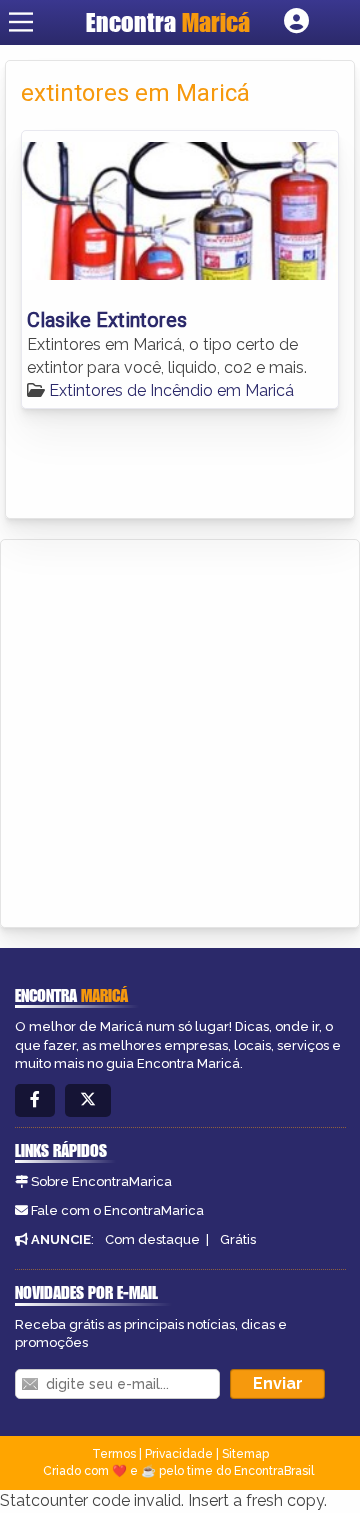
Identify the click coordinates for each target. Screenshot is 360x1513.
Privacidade (179, 1454)
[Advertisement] (180, 730)
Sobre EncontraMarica (101, 1181)
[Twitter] (88, 1100)
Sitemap (245, 1454)
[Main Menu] (21, 22)
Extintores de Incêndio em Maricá (171, 390)
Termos (114, 1454)
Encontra (168, 22)
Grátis (238, 1239)
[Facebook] (35, 1100)
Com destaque (152, 1239)
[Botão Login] (296, 22)
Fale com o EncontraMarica (117, 1210)
